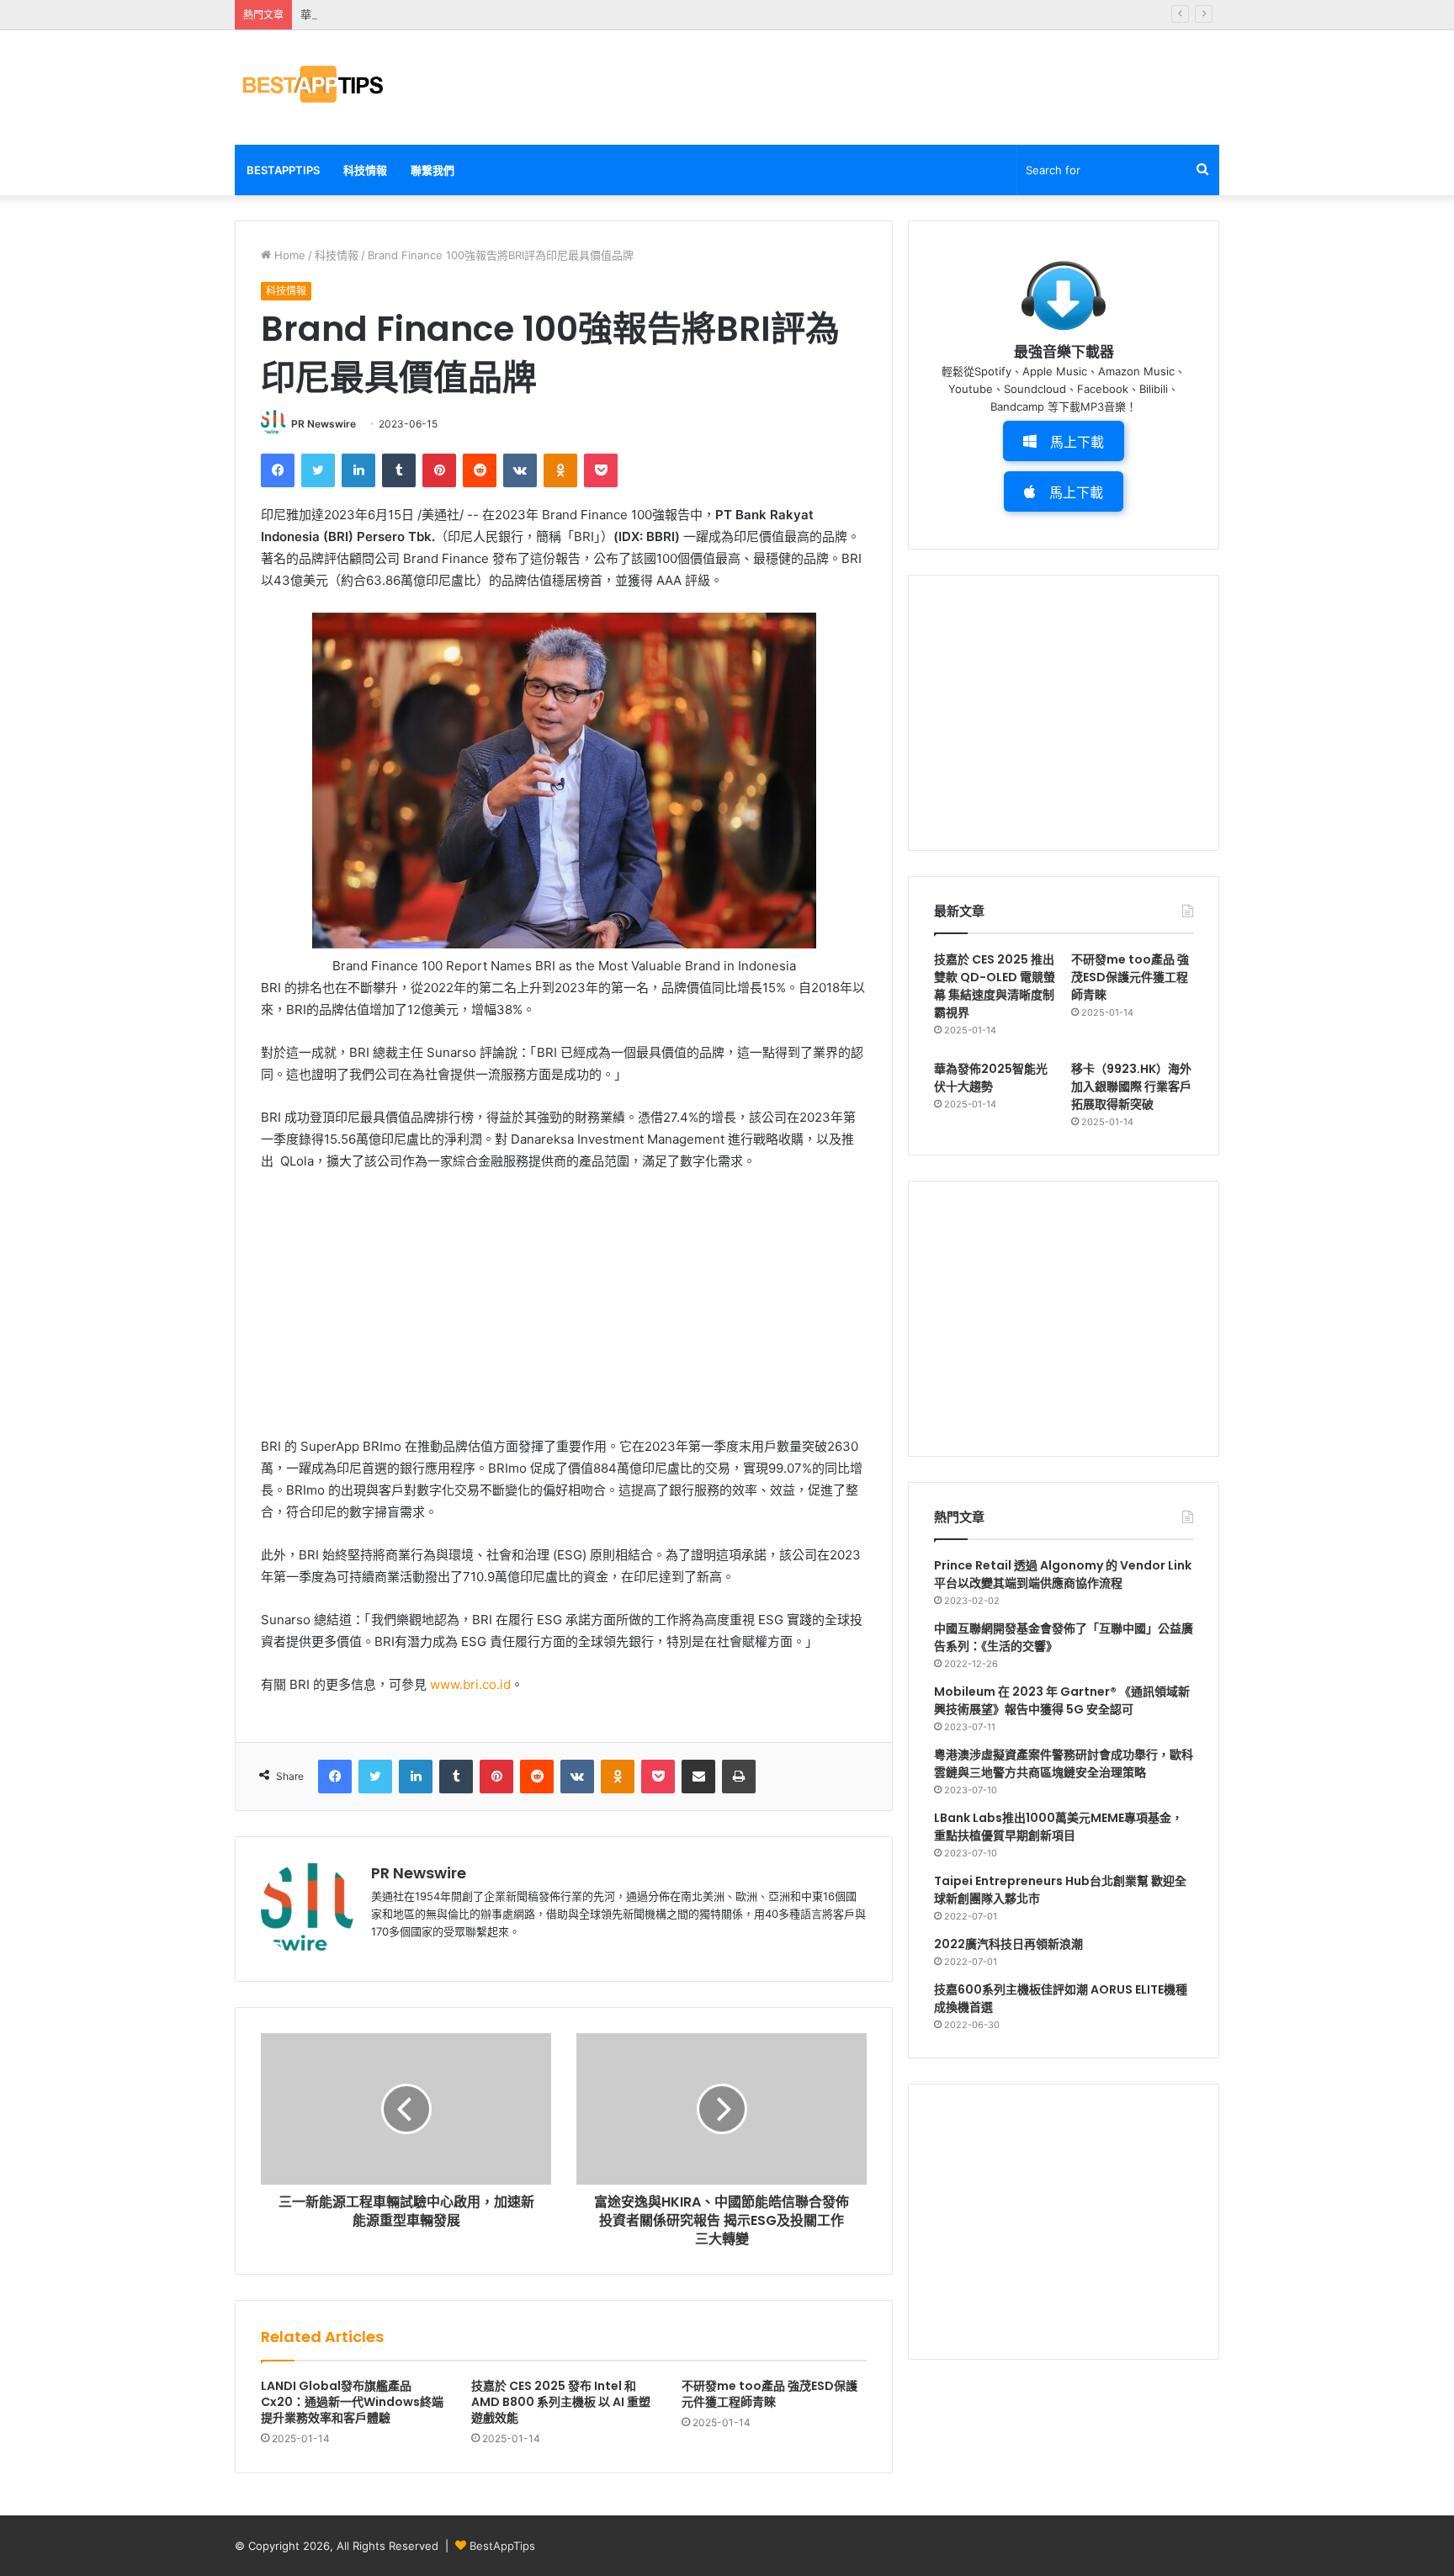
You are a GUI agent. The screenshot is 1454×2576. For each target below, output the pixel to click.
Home (288, 255)
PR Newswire (324, 424)
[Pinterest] (439, 470)
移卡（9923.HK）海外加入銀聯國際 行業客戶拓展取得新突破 (1131, 1086)
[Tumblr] (399, 470)
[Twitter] (318, 470)
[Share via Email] (698, 1777)
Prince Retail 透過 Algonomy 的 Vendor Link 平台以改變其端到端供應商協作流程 (1063, 1574)
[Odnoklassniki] (560, 470)
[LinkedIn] (358, 470)
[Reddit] (480, 470)
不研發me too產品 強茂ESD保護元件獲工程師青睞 (769, 2394)
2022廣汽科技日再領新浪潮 (1008, 1944)
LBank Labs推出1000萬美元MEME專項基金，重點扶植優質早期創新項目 (1059, 1827)
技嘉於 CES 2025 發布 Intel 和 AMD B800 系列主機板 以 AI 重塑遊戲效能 (561, 2402)
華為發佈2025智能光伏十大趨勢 (379, 14)
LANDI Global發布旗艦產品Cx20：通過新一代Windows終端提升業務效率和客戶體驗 (352, 2402)
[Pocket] (601, 470)
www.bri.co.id (470, 1684)
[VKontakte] (520, 470)
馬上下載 (1077, 442)
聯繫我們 (432, 170)
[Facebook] (278, 470)
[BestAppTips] (312, 84)
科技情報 (365, 170)
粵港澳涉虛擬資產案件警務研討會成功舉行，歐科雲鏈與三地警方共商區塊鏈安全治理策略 (1064, 1763)
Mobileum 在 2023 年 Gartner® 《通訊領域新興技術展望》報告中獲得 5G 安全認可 (1062, 1700)
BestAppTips (283, 170)
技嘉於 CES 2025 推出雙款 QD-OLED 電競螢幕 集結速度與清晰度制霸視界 (995, 986)
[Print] (739, 1777)
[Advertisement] (895, 85)
